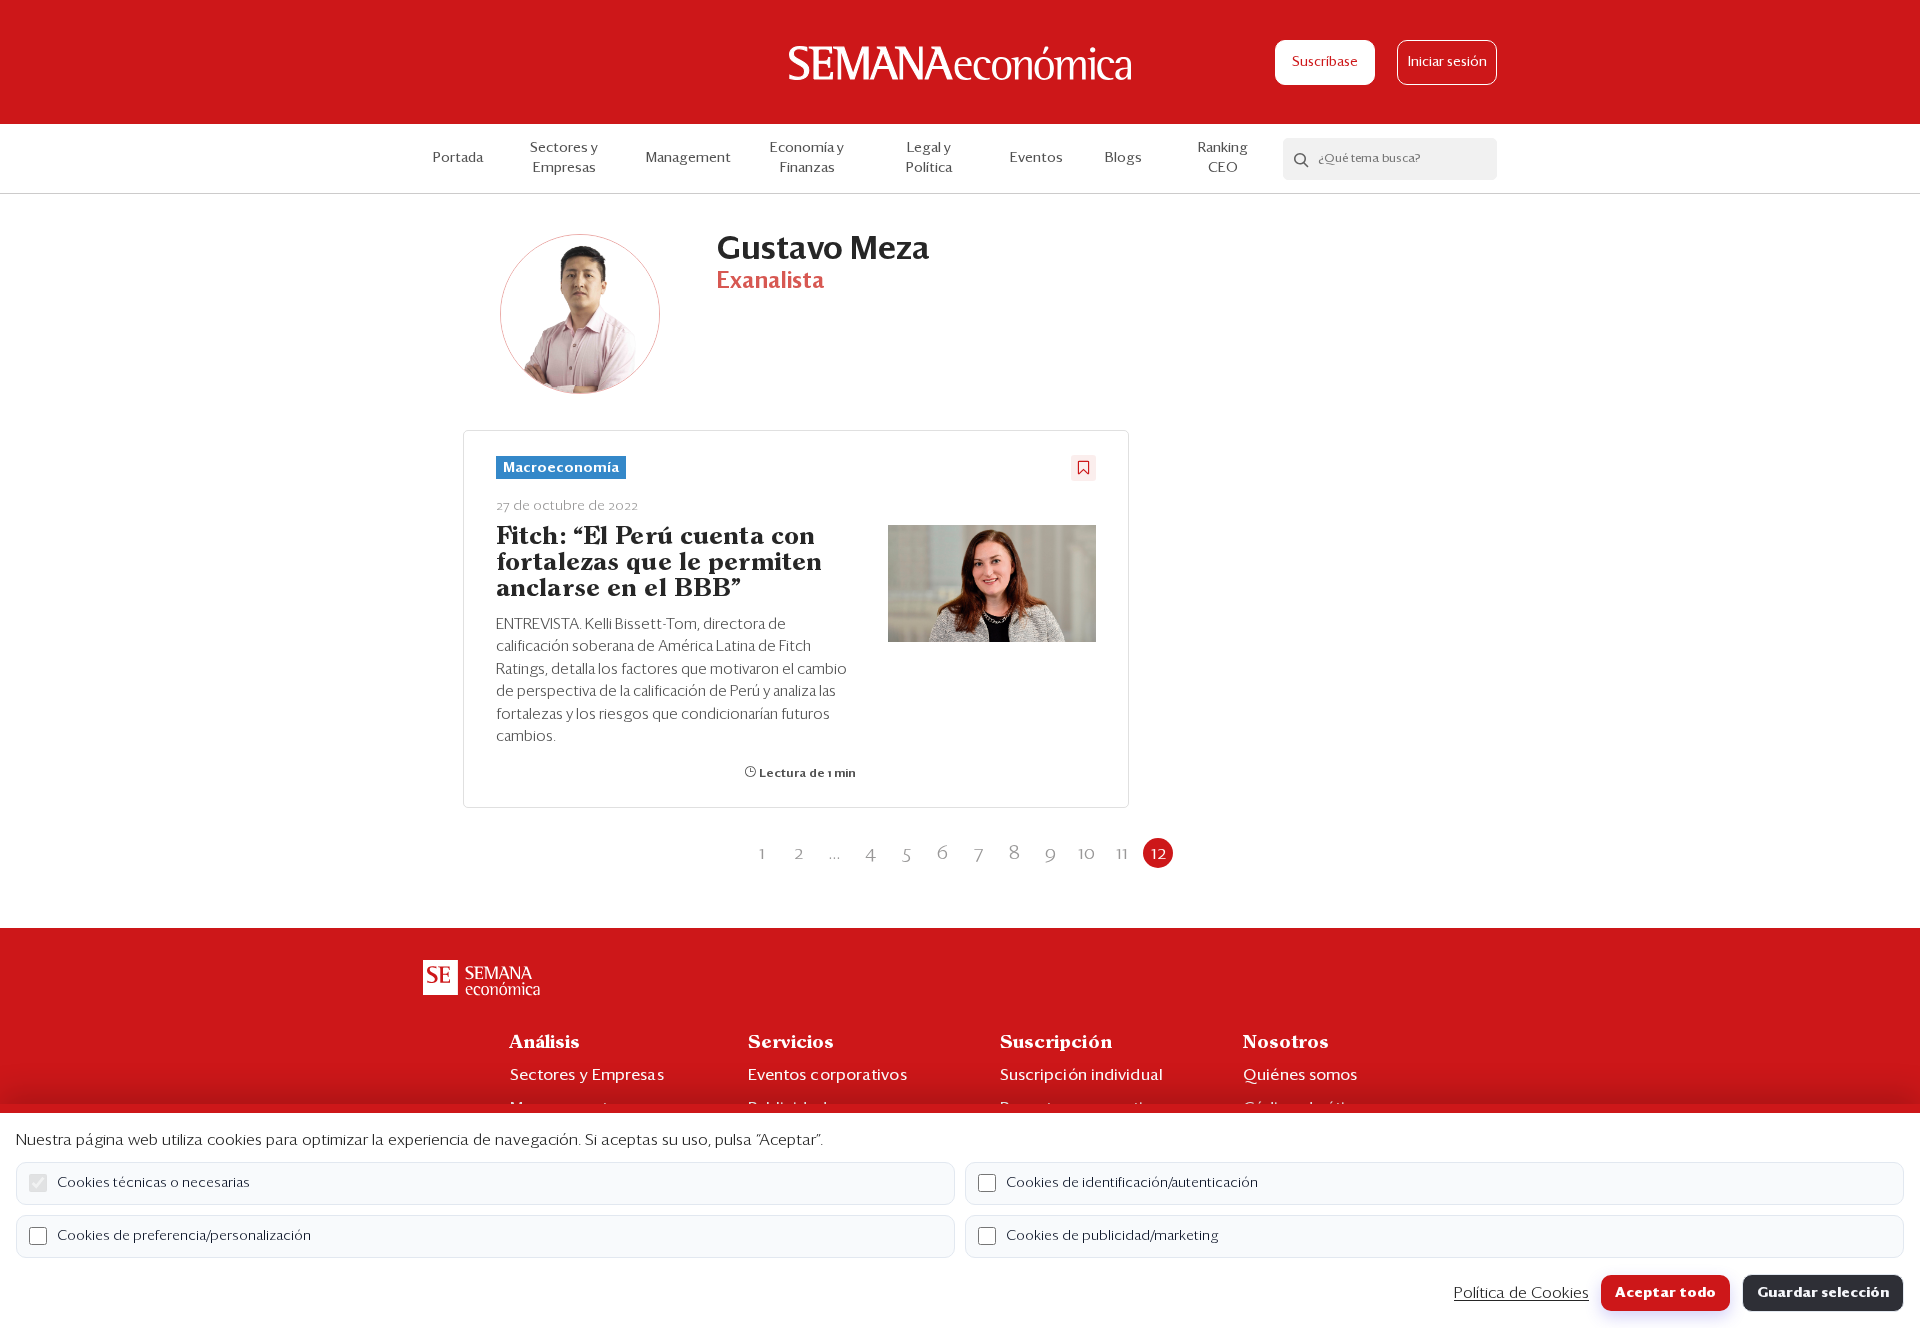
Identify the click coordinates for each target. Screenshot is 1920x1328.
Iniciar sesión (1447, 62)
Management (688, 158)
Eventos (1036, 158)
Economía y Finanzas (807, 158)
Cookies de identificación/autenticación (1132, 1183)
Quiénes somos (1300, 1075)
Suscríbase (1325, 62)
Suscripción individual (1081, 1075)
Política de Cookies (1521, 1293)
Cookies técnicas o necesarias (153, 1183)
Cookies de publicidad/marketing (1112, 1236)
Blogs (1123, 158)
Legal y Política (929, 158)
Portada (458, 158)
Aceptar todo (1665, 1293)
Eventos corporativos (827, 1075)
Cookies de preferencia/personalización (184, 1236)
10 (1086, 853)
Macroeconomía (561, 468)
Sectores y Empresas (564, 158)
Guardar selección (1823, 1293)
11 (1122, 853)
